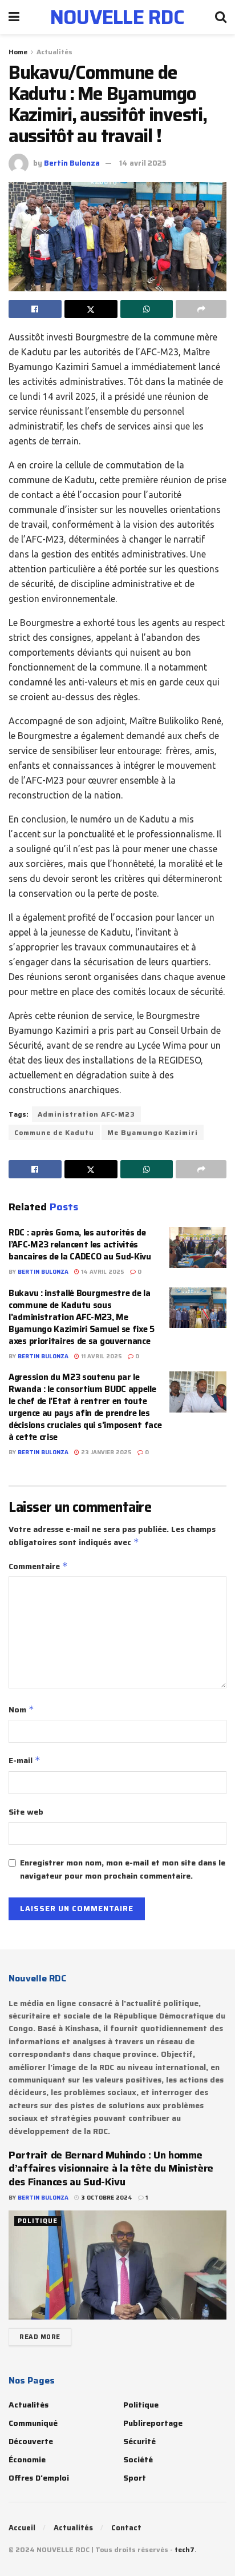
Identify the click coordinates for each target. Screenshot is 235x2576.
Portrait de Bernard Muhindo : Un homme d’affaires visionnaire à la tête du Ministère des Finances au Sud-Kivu (111, 2168)
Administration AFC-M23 (86, 1114)
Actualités (54, 52)
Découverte (31, 2441)
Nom (21, 1710)
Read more (40, 2337)
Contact (126, 2528)
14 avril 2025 (143, 163)
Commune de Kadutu (54, 1132)
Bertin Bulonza (72, 163)
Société (138, 2459)
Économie (27, 2459)
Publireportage (153, 2423)
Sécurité (139, 2441)
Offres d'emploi (39, 2478)
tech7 (185, 2549)
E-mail (25, 1760)
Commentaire (38, 1566)
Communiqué (33, 2423)
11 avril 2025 (101, 1356)
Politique (38, 2221)
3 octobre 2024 (106, 2198)
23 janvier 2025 (106, 1452)
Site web (26, 1812)
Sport (135, 2478)
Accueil (22, 2528)
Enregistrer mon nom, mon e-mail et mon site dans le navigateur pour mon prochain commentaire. (123, 1869)
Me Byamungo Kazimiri (153, 1132)
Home (18, 52)
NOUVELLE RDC (117, 17)
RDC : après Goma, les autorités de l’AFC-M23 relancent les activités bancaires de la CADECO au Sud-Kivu (80, 1245)
